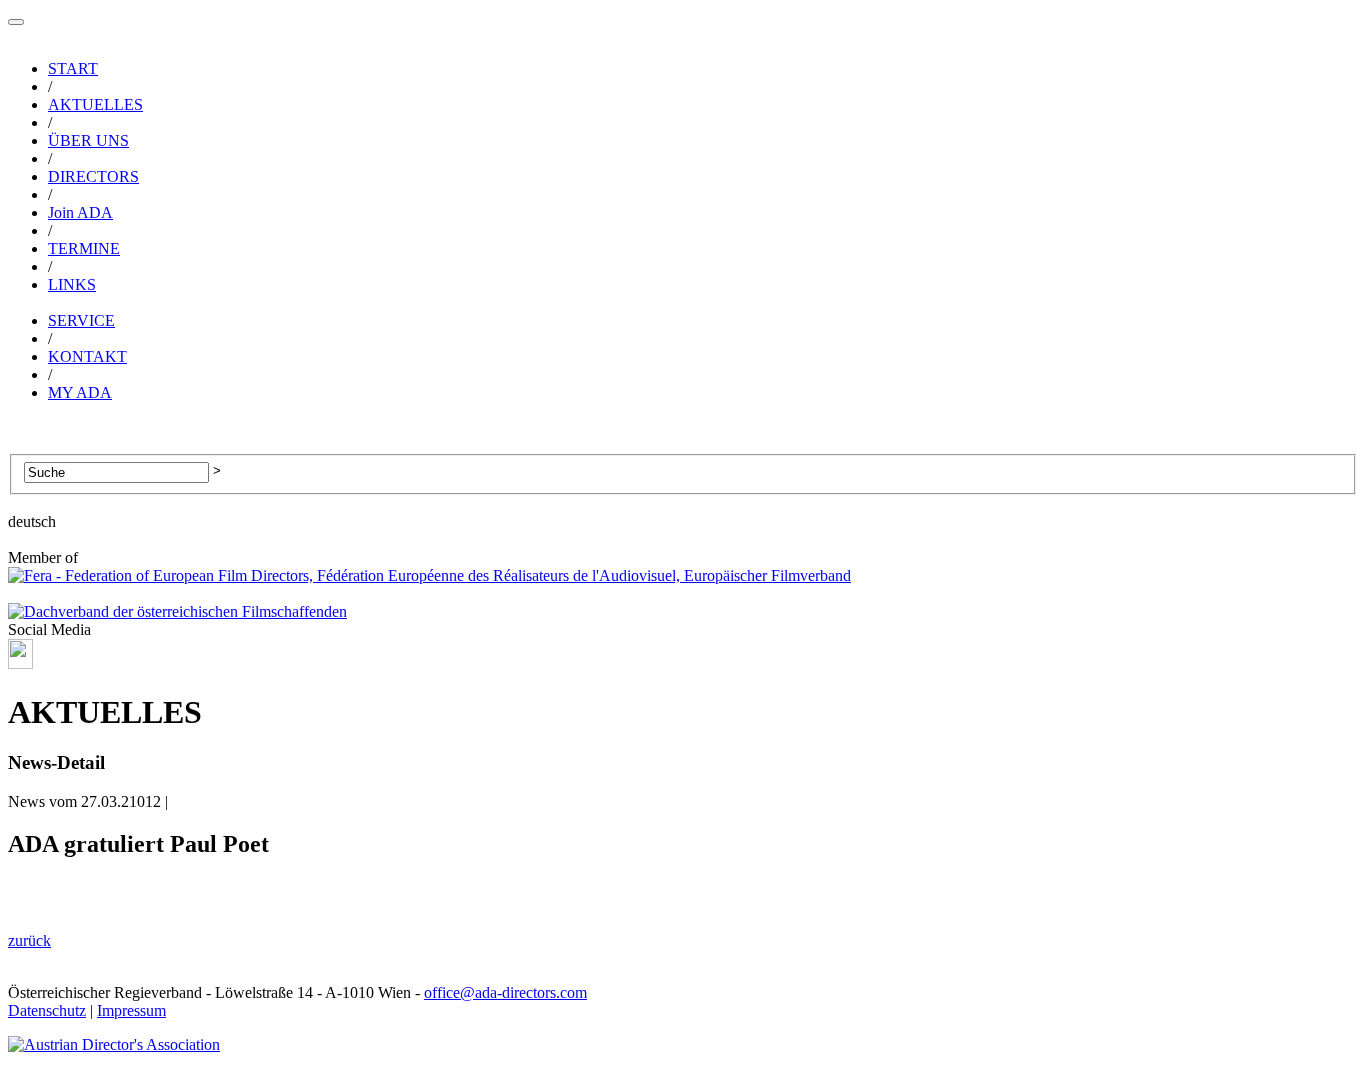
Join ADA (80, 212)
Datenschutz (47, 1010)
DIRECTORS (93, 176)
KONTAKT (87, 356)
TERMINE (84, 248)
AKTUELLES (95, 104)
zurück (29, 940)
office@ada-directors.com (505, 992)
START (73, 68)
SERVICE (81, 320)
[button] (16, 22)
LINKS (72, 284)
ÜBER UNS (88, 140)
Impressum (131, 1010)
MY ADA (80, 392)
